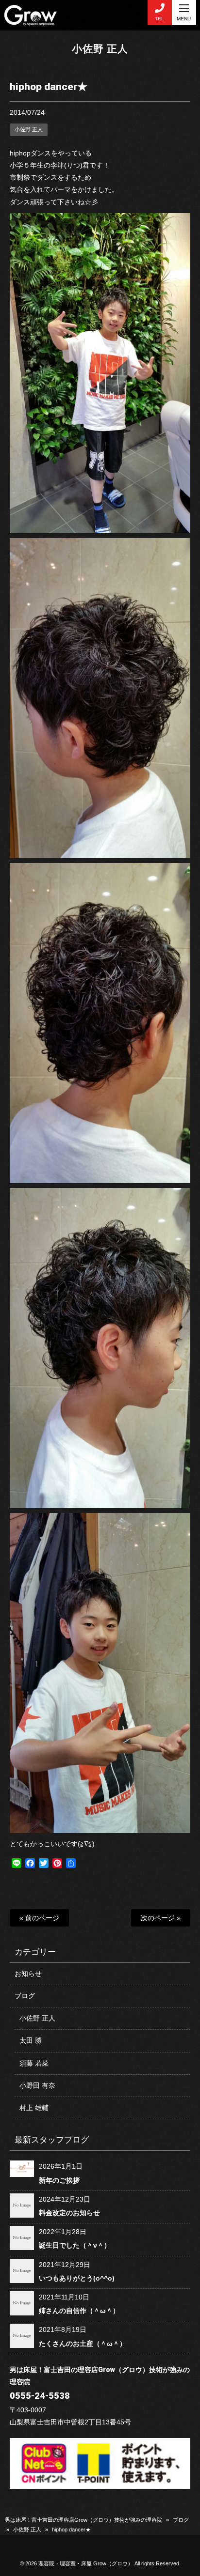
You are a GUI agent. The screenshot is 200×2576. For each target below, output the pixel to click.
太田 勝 (31, 2040)
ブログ (25, 1996)
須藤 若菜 (34, 2063)
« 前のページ (39, 1918)
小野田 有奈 (37, 2085)
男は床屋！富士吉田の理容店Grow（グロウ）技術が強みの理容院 (83, 2520)
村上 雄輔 (34, 2108)
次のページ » (161, 1918)
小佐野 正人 (100, 49)
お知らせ (28, 1974)
